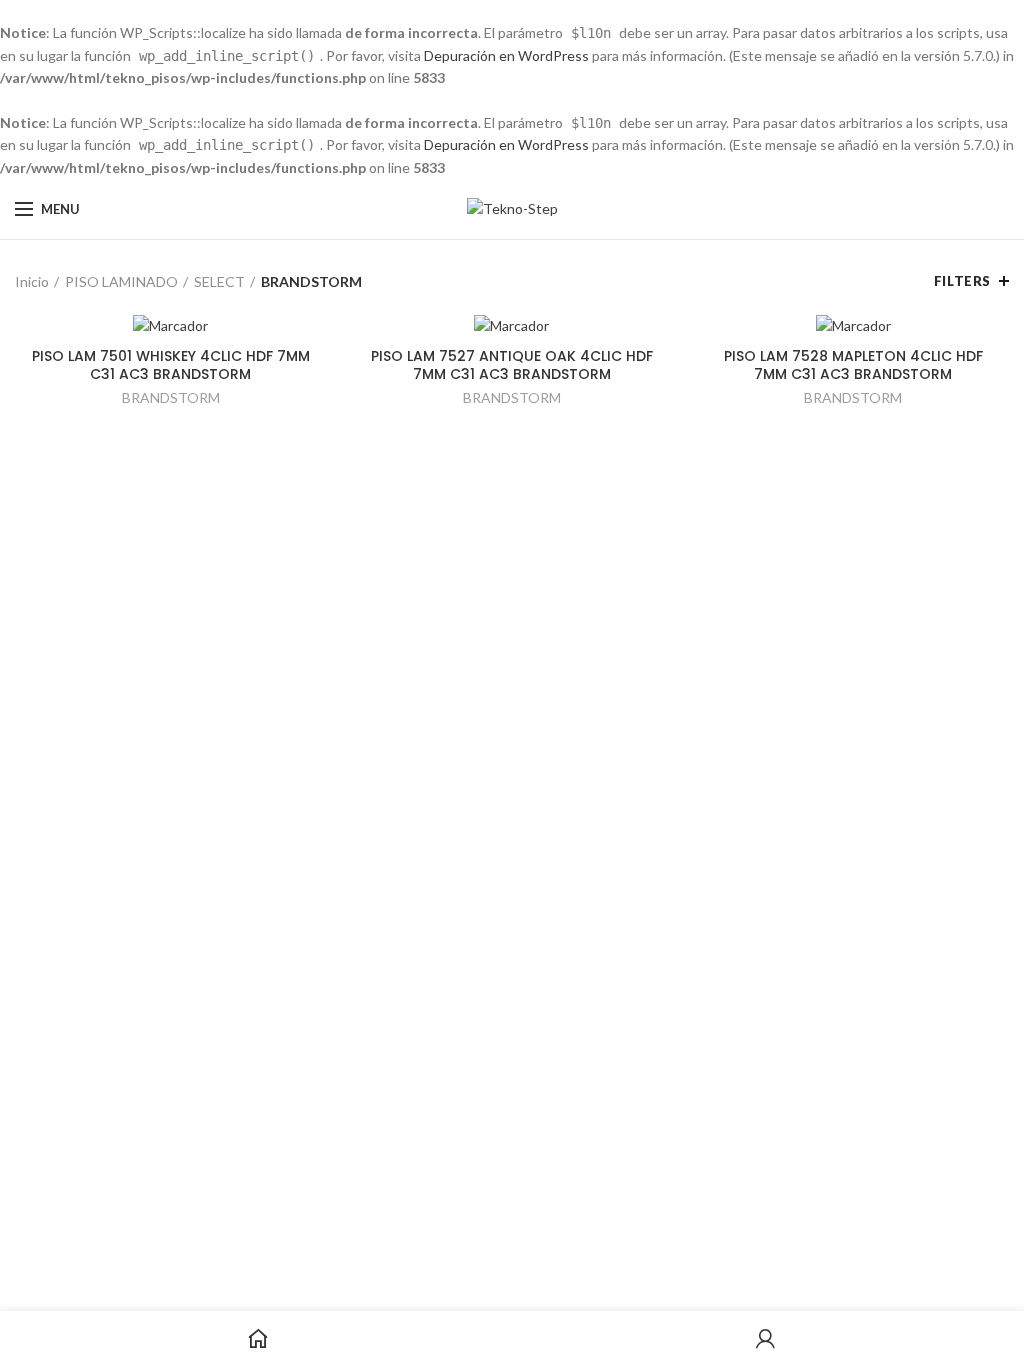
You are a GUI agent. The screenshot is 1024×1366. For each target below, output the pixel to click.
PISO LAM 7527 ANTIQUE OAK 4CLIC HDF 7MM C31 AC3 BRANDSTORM (512, 365)
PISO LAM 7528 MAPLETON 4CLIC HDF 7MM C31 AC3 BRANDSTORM (853, 365)
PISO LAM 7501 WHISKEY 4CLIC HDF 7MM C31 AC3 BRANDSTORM (171, 365)
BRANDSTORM (171, 397)
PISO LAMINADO (121, 281)
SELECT (219, 281)
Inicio (32, 281)
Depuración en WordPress (506, 55)
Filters (962, 281)
